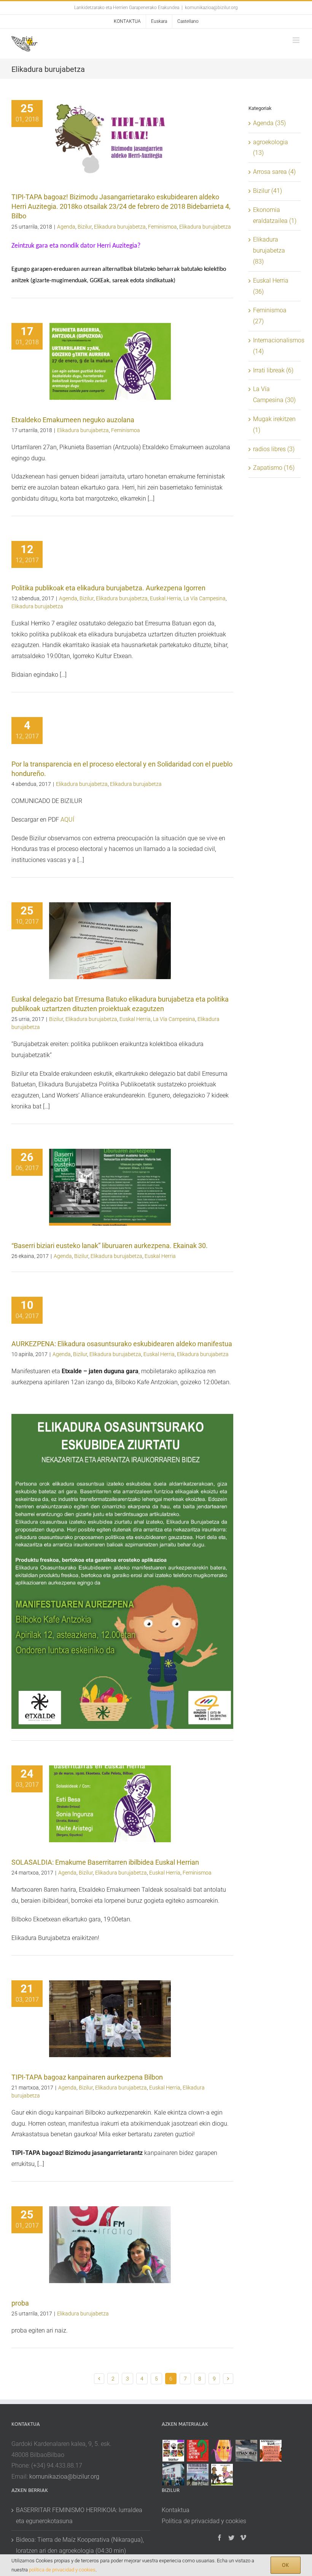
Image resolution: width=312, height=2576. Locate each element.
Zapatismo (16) (274, 468)
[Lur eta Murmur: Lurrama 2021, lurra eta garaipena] (173, 2475)
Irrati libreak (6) (273, 370)
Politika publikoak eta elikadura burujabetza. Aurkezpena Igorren (108, 588)
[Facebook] (220, 2538)
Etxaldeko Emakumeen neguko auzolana (73, 420)
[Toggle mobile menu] (297, 40)
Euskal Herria (166, 598)
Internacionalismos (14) (275, 346)
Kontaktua (176, 2510)
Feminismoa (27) (270, 316)
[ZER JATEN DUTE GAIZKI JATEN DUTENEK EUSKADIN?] (197, 2451)
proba (20, 2303)
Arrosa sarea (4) (274, 172)
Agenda (66, 227)
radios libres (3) (274, 449)
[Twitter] (231, 2538)
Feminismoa (162, 227)
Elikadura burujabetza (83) (269, 250)
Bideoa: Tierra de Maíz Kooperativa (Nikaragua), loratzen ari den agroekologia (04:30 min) (80, 2545)
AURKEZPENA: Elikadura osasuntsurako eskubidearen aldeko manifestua (122, 1344)
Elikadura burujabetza (120, 227)
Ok (286, 2565)
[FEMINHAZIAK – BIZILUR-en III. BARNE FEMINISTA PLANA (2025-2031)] (222, 2451)
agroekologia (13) (271, 148)
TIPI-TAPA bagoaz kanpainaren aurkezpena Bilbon (87, 2077)
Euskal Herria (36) (271, 286)
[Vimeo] (243, 2538)
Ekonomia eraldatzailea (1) (275, 215)
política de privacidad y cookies (62, 2570)
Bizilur (85, 227)
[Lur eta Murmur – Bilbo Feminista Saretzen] (271, 2451)
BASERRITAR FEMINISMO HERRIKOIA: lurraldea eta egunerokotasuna (79, 2516)
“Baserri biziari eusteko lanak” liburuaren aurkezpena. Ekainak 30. (110, 1246)
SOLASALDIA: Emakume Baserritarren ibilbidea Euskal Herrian (105, 1862)
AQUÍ (67, 820)
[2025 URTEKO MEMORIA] (173, 2451)
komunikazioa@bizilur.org (211, 8)
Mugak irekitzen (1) (274, 425)
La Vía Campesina (205, 598)
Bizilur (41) (267, 191)
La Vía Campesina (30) (274, 394)
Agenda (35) (269, 123)
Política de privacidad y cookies (204, 2521)
